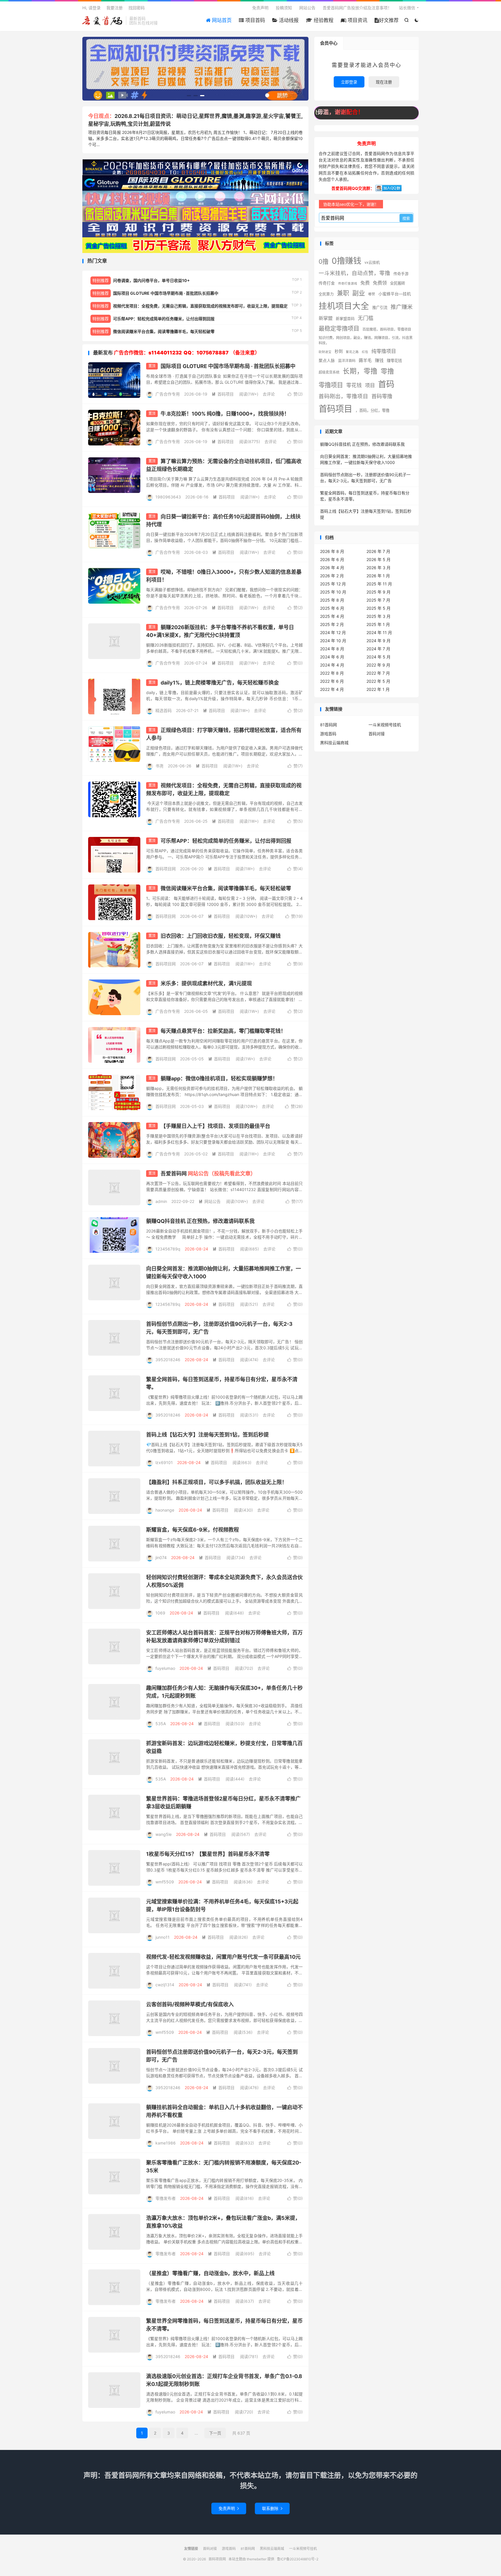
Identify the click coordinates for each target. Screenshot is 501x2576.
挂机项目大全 (344, 306)
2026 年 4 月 (332, 568)
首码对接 (377, 734)
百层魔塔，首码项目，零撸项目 (387, 329)
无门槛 (366, 318)
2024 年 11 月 (379, 632)
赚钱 (379, 361)
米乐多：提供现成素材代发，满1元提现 (206, 983)
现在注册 (384, 82)
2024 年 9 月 (379, 641)
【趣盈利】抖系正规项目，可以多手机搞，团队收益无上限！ (217, 1482)
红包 (365, 352)
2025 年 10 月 (333, 592)
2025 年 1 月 (378, 624)
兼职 (343, 293)
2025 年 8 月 (332, 600)
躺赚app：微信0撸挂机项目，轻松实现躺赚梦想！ (219, 1078)
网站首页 (221, 20)
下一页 (215, 2433)
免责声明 (260, 8)
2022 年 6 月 (332, 681)
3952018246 (168, 1360)
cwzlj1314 (165, 1985)
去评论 (269, 394)
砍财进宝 (325, 352)
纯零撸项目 (384, 351)
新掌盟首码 (345, 318)
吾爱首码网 (208, 1174)
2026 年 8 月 (332, 551)
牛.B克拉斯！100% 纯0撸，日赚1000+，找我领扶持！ (225, 414)
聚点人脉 (327, 361)
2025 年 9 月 (379, 592)
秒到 (339, 351)
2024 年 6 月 (332, 657)
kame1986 (166, 2143)
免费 (365, 283)
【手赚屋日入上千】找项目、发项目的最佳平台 (215, 1126)
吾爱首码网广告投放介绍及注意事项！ (357, 8)
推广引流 (380, 307)
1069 (160, 1613)
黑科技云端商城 (334, 743)
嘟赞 (372, 294)
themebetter (257, 2559)
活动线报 (288, 20)
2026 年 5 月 (379, 559)
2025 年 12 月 (333, 584)
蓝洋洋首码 (347, 361)
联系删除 (272, 2508)
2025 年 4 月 (332, 616)
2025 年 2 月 (332, 624)
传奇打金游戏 (348, 284)
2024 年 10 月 (333, 641)
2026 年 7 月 (378, 551)
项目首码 (254, 20)
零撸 (387, 371)
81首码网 (328, 725)
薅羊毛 (365, 360)
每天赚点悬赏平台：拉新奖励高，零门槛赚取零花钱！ (223, 1031)
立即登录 (349, 82)
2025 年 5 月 (379, 608)
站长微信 (407, 8)
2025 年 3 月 (379, 616)
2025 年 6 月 (332, 608)
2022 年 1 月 (378, 689)
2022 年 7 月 (378, 673)
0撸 (324, 262)
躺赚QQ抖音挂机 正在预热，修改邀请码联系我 (200, 1221)
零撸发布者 (166, 2198)
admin (161, 1201)
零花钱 (354, 385)
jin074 (161, 1558)
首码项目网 (103, 21)
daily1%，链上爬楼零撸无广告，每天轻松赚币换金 (220, 683)
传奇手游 (401, 274)
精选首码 (164, 710)
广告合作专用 (168, 394)
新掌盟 (326, 318)
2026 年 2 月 (332, 576)
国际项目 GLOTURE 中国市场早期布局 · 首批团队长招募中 (228, 366)
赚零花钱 (394, 361)
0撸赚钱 (346, 261)
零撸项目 (331, 385)
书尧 (159, 766)
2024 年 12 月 (333, 632)
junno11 (163, 1937)
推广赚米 (402, 307)
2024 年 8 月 (332, 649)
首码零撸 (382, 396)
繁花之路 (352, 352)
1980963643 (168, 497)
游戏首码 (328, 734)
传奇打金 (327, 283)
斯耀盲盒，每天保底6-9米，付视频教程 (193, 1530)
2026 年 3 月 (379, 568)
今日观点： (101, 116)
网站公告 (307, 8)
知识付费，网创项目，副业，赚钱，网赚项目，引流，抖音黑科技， (366, 340)
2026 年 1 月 (378, 576)
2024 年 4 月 (332, 665)
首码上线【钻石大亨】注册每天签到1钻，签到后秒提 (207, 1435)
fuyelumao (165, 1668)
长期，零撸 (360, 371)
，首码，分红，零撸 (372, 410)
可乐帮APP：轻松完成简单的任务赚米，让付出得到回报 (226, 841)
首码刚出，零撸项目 (343, 396)
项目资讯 (357, 20)
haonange (165, 1510)
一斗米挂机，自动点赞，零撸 (354, 273)
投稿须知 (284, 8)
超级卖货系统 (329, 372)
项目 (370, 385)
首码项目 (223, 394)
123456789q (168, 1249)
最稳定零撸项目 (339, 328)
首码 (386, 384)
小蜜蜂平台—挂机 (395, 294)
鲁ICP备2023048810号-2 (298, 2559)
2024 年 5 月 (379, 657)
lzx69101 (164, 1462)
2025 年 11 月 (379, 584)
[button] (189, 96)
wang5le (164, 1834)
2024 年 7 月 (378, 649)
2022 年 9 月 (378, 665)
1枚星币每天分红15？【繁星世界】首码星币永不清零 (208, 1854)
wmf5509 (165, 1882)
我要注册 (115, 8)
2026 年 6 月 (332, 559)
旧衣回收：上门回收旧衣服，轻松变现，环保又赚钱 (221, 936)
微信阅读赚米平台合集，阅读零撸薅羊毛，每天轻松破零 (226, 888)
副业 (359, 293)
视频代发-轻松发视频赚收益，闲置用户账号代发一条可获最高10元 (223, 1957)
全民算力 (326, 294)
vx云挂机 (372, 262)
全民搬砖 (397, 283)
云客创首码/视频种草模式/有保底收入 (190, 2004)
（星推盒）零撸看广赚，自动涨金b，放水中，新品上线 (210, 2273)
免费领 (380, 283)
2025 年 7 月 (378, 600)
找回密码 (137, 8)
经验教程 (323, 20)
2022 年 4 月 (332, 689)
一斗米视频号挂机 (385, 725)
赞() (295, 394)
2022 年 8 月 (332, 673)
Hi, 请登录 (91, 8)
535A (161, 1724)
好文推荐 (389, 20)
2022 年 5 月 (378, 681)
